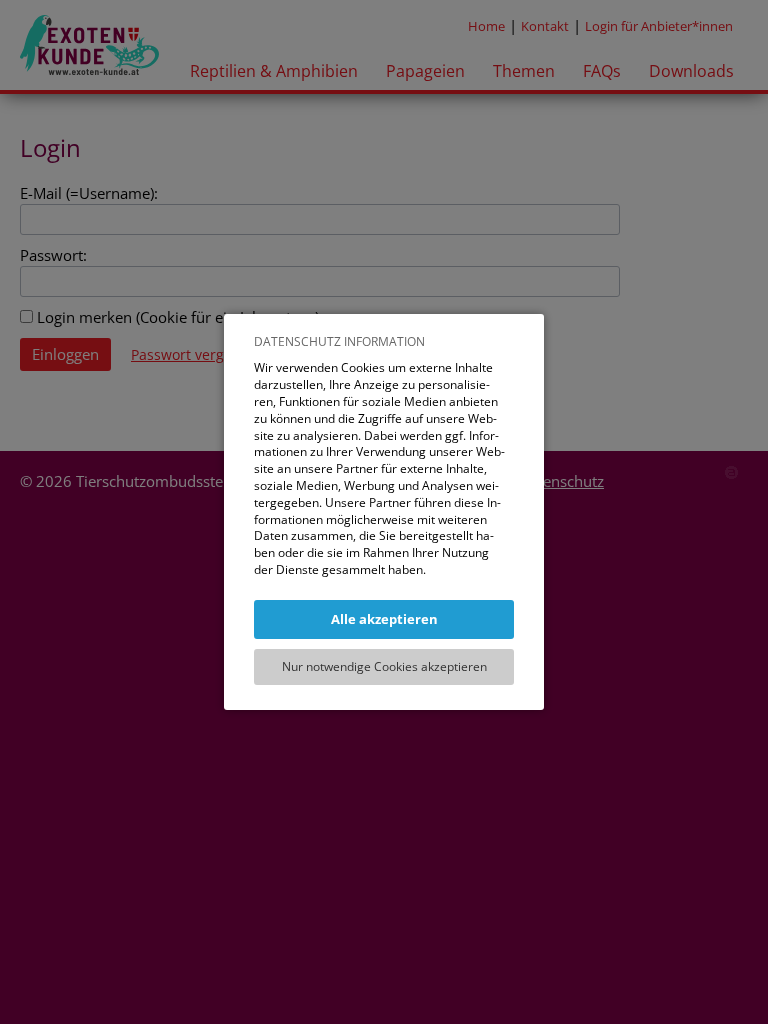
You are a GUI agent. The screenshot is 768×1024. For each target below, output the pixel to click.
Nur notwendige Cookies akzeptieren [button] (384, 666)
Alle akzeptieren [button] (384, 619)
